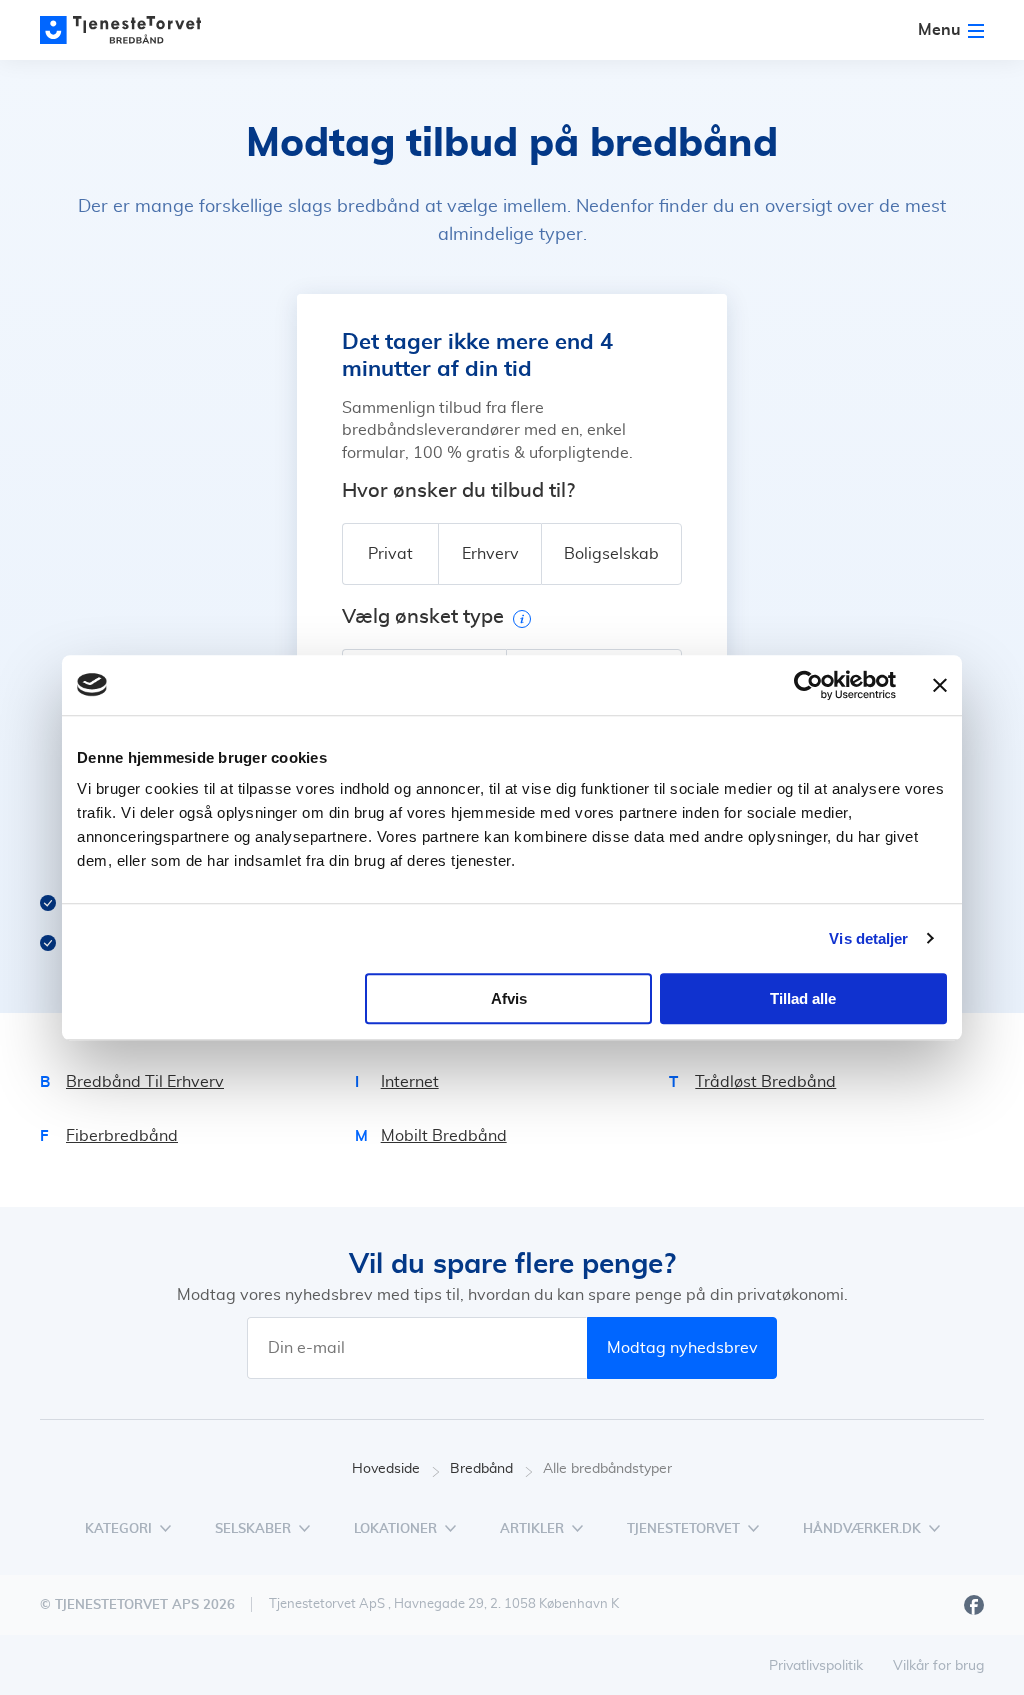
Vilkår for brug (938, 1666)
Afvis (509, 998)
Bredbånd (481, 1469)
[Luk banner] (940, 685)
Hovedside (386, 1469)
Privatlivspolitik (816, 1666)
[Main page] (130, 30)
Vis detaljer (868, 938)
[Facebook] (974, 1605)
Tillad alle (803, 998)
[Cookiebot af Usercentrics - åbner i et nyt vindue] (808, 685)
